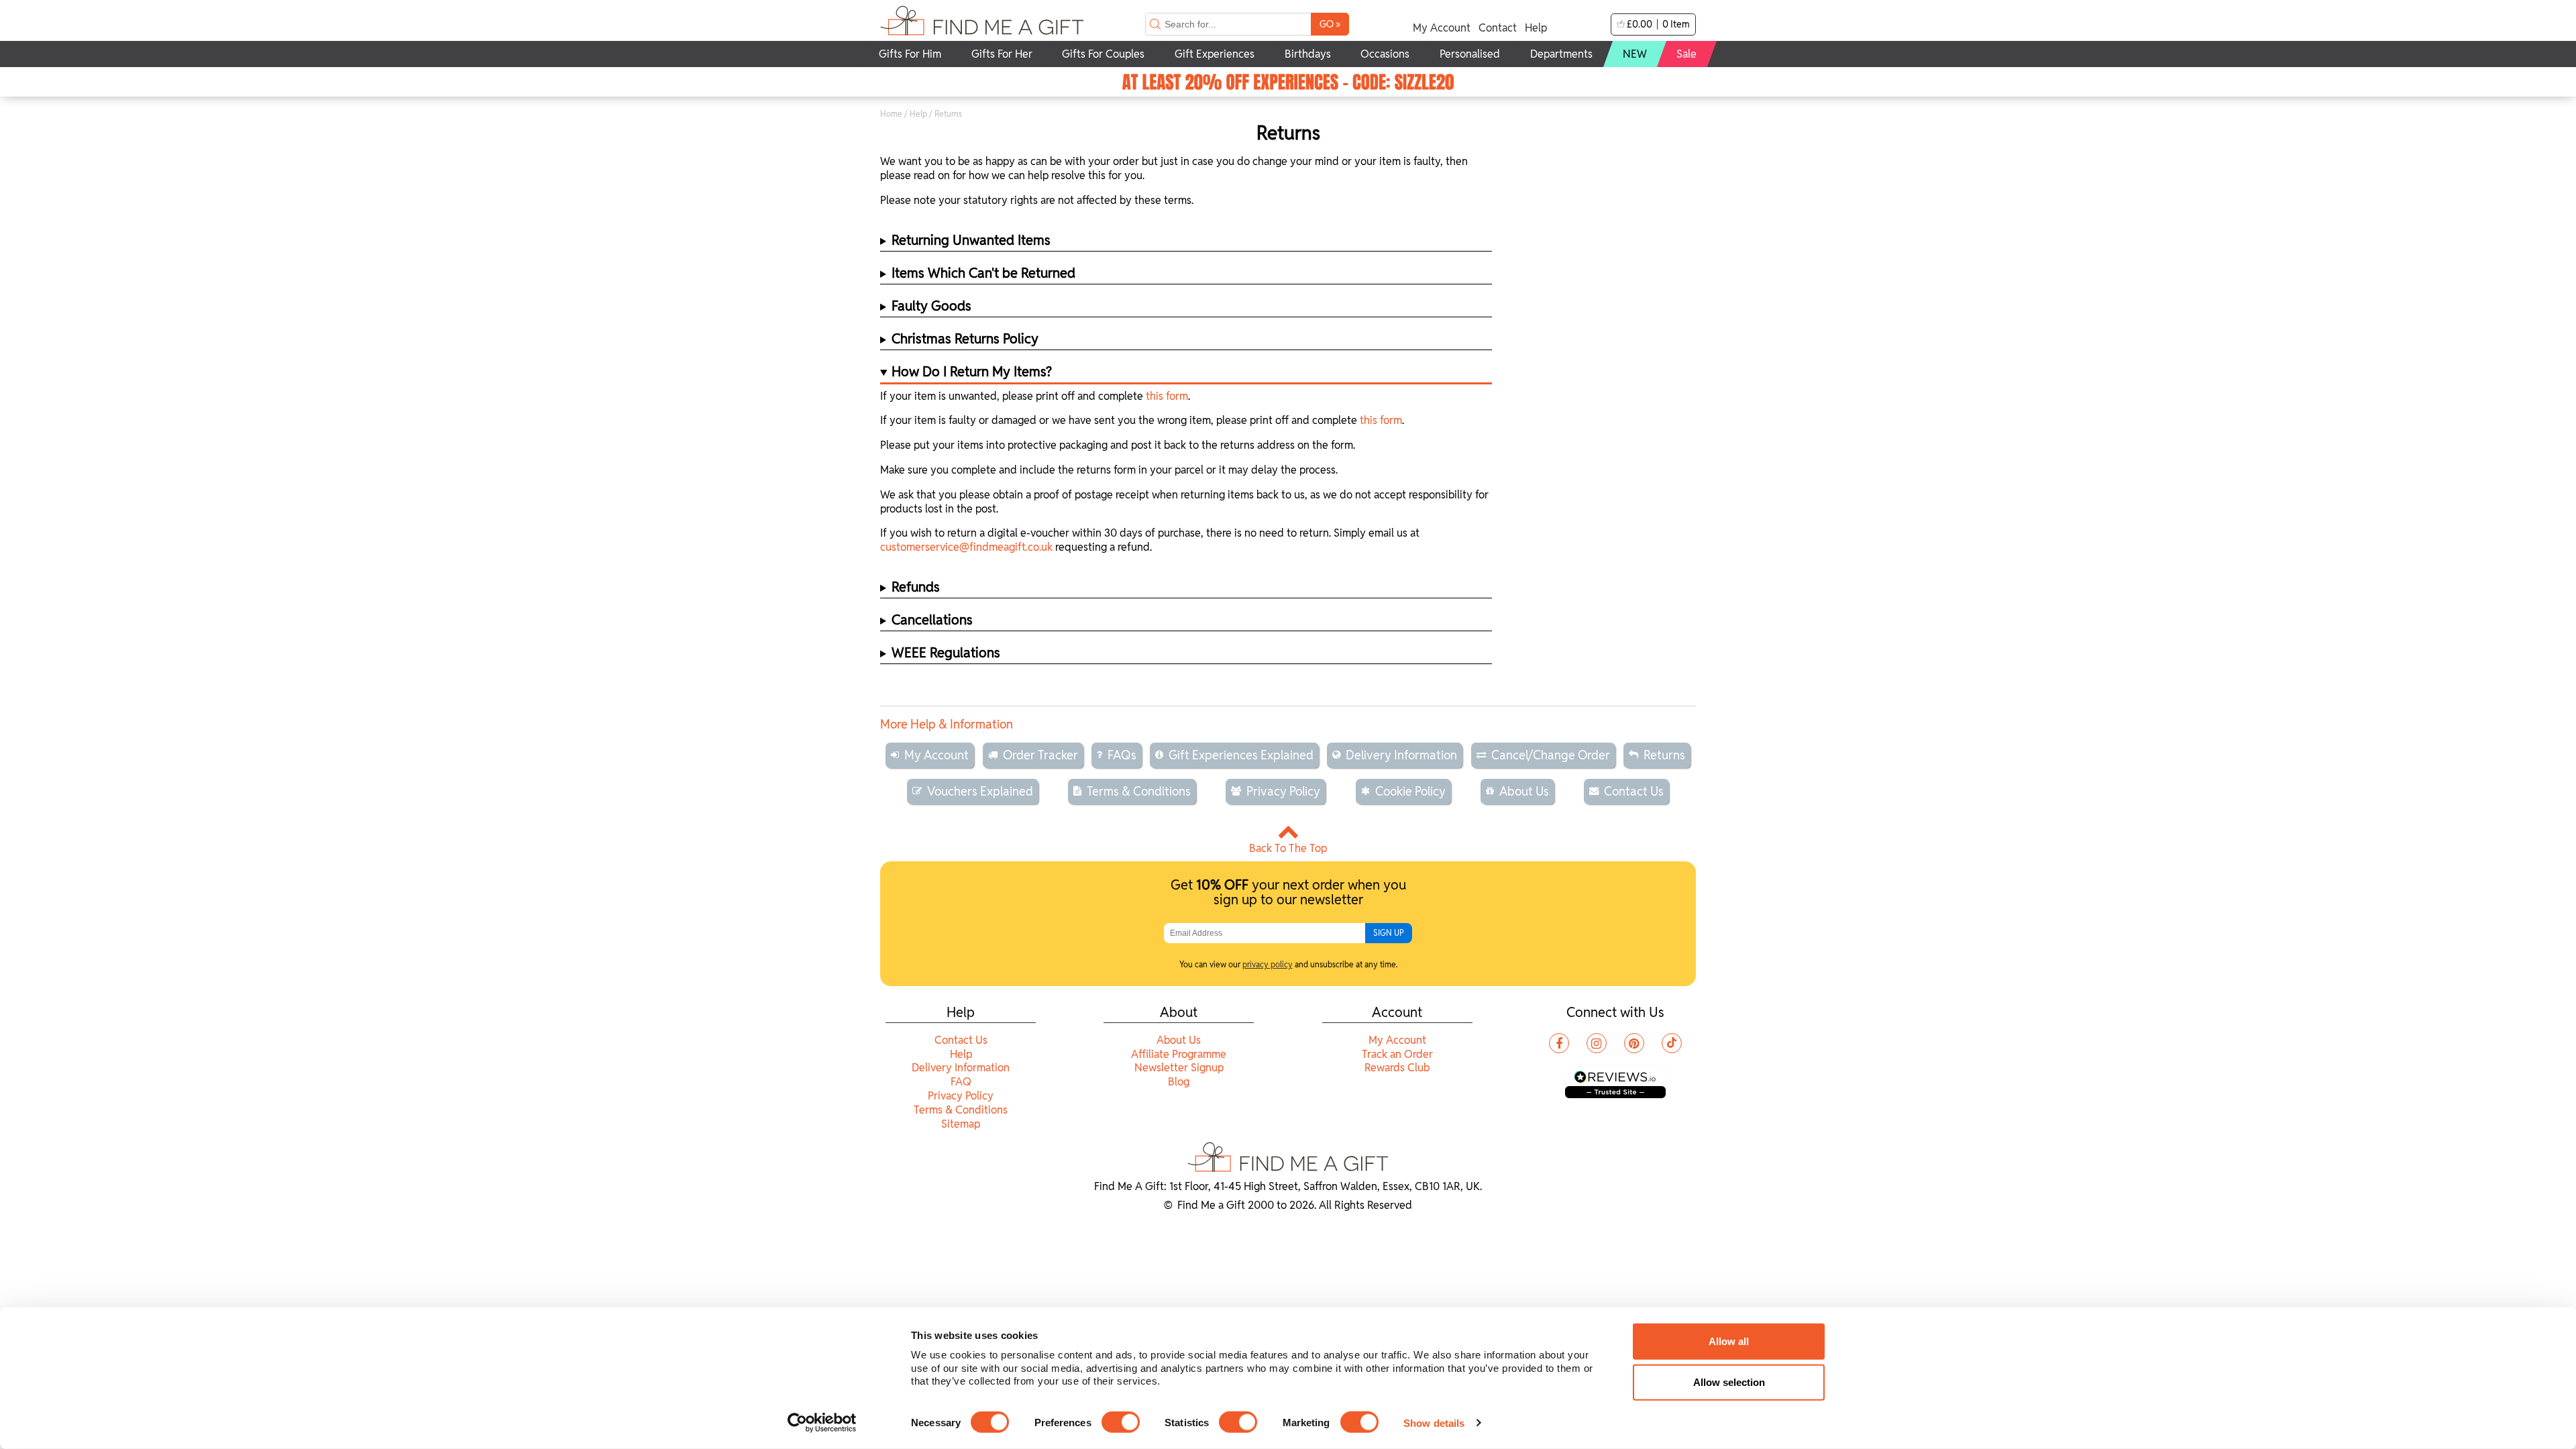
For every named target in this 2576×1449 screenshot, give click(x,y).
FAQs (1122, 755)
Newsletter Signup (1179, 1068)
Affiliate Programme (1179, 1054)
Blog (1179, 1082)
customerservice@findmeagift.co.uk (966, 547)
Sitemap (961, 1124)
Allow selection (1729, 1382)
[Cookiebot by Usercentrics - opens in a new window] (822, 1423)
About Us (1524, 791)
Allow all (1729, 1341)
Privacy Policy (1283, 791)
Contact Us (1634, 791)
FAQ (961, 1082)
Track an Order (1397, 1054)
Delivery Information (1401, 755)
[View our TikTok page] (1672, 1043)
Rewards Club (1397, 1068)
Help (1536, 28)
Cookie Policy (1410, 791)
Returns (1664, 755)
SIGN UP (1389, 933)
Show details (1434, 1423)
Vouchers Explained (980, 791)
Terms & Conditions (1139, 791)
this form (1167, 396)
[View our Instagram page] (1597, 1043)
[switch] (1121, 1422)
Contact (1498, 28)
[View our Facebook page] (1559, 1043)
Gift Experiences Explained (1241, 755)
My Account (1442, 28)
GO (1330, 24)
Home (891, 114)
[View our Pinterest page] (1634, 1043)
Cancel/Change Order (1551, 755)
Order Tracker (1040, 755)
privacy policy (1268, 964)
